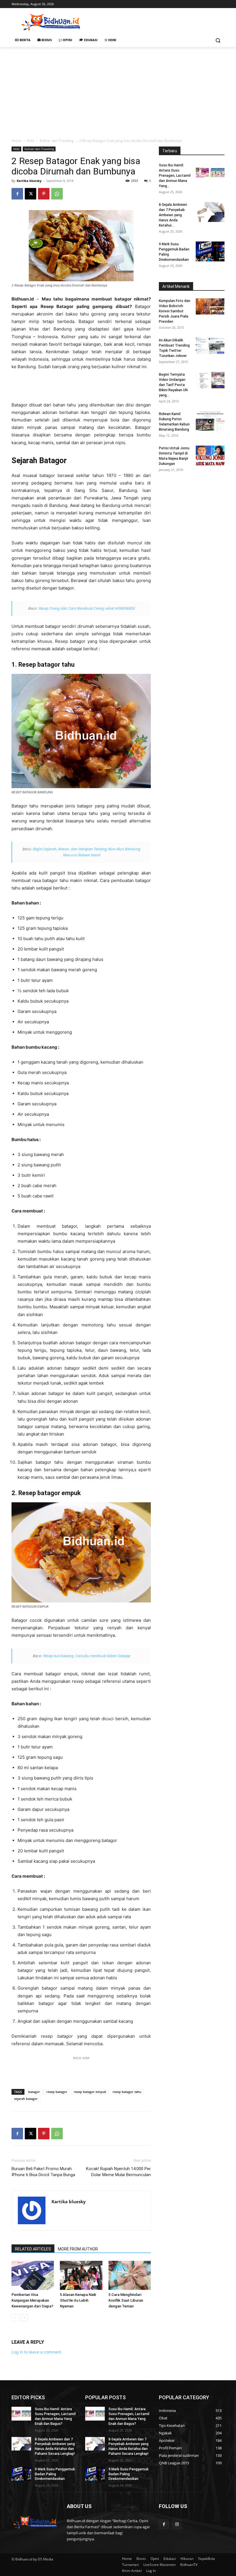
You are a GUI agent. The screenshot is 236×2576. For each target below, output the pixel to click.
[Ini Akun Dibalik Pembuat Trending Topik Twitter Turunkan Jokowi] (210, 346)
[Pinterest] (44, 194)
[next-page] (24, 2318)
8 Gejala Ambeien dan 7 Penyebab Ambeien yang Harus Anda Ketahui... (173, 215)
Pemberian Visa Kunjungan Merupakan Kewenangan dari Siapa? (32, 2300)
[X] (31, 194)
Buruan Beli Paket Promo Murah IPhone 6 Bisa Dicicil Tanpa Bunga (43, 2172)
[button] (218, 40)
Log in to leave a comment (36, 2352)
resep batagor (57, 2092)
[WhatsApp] (57, 194)
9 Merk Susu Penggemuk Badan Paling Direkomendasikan (55, 2474)
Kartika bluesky (29, 181)
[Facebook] (17, 194)
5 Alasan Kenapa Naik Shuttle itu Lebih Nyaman (78, 2300)
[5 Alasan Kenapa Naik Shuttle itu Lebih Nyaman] (81, 2275)
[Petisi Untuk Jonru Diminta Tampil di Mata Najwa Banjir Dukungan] (210, 456)
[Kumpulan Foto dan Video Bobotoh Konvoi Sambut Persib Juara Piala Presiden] (210, 306)
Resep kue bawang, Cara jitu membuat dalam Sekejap (87, 1656)
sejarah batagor (26, 2099)
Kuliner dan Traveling (57, 141)
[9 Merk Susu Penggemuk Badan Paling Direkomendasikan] (210, 251)
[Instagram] (177, 2524)
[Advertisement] (157, 22)
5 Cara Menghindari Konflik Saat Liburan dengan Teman (126, 2300)
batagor (34, 2092)
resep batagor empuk (90, 2092)
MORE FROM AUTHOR (78, 2249)
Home (16, 141)
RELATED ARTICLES (33, 2249)
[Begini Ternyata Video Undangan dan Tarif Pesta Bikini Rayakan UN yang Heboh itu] (210, 380)
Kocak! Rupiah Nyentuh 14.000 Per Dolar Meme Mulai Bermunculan (118, 2172)
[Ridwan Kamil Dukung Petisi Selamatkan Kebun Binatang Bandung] (210, 421)
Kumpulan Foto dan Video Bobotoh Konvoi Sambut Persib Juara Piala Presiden (175, 311)
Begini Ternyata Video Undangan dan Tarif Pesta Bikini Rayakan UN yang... (173, 385)
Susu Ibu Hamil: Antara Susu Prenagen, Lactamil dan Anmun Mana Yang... (175, 176)
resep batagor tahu (127, 2092)
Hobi (31, 141)
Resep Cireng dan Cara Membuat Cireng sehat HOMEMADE (87, 608)
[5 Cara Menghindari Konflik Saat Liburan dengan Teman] (130, 2275)
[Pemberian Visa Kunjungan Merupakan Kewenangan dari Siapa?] (33, 2275)
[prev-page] (15, 2318)
